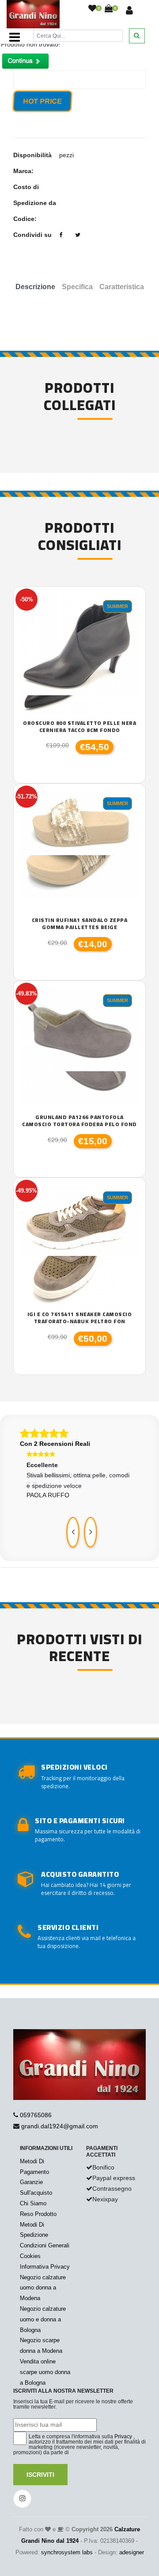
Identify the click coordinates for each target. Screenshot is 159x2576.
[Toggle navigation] (15, 37)
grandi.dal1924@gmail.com (60, 2126)
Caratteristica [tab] (122, 287)
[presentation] (73, 1532)
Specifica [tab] (77, 287)
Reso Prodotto (38, 2214)
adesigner (132, 2552)
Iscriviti (40, 2475)
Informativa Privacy (45, 2267)
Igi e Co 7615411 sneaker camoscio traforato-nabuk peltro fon (80, 1318)
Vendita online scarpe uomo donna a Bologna (45, 2372)
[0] (92, 9)
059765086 (36, 2115)
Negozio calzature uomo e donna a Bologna (43, 2319)
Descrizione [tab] (35, 287)
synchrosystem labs (67, 2552)
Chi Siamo (33, 2203)
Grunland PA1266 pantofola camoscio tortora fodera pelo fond (79, 1121)
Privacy (123, 2437)
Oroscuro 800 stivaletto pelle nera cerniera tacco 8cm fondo (79, 726)
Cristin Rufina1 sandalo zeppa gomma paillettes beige (80, 924)
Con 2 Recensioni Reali (55, 1444)
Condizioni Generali (45, 2245)
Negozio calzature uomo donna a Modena (43, 2288)
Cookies (30, 2256)
